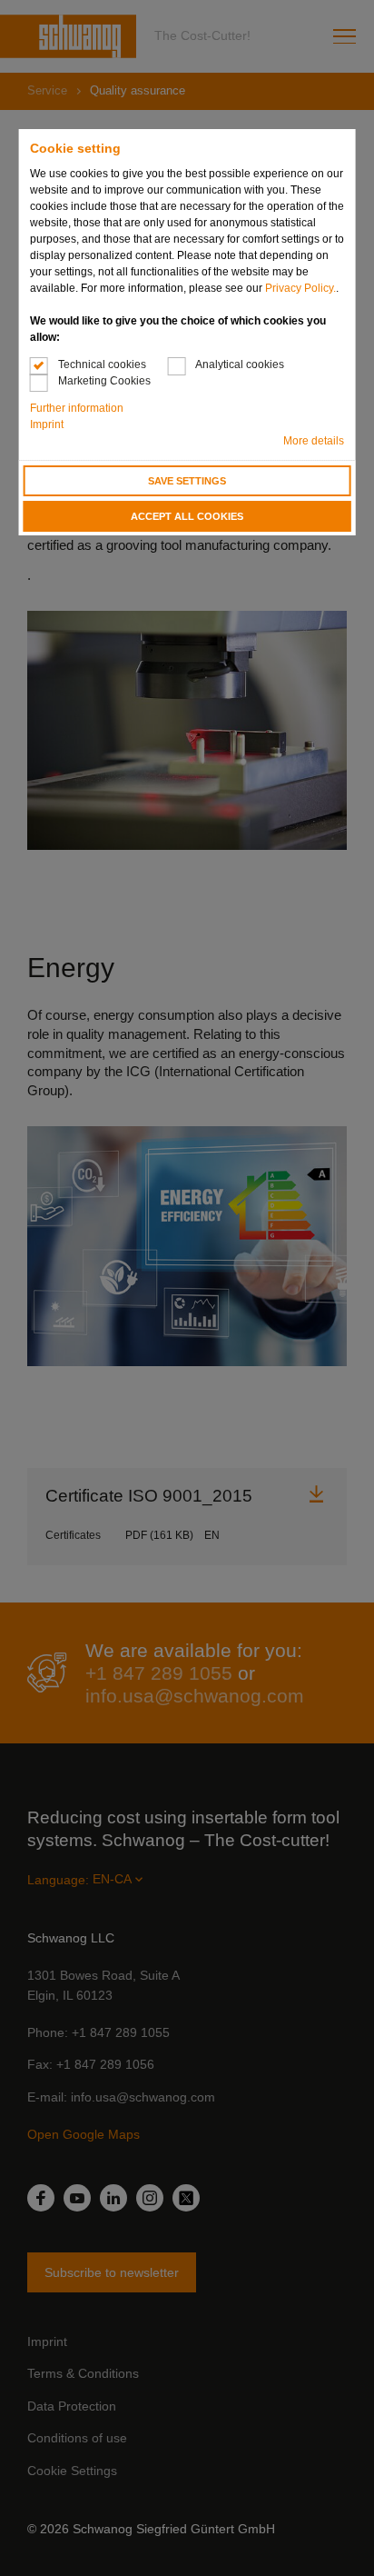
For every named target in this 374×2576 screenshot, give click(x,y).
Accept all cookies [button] (187, 516)
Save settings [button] (187, 481)
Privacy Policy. (300, 288)
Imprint (47, 424)
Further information (77, 408)
